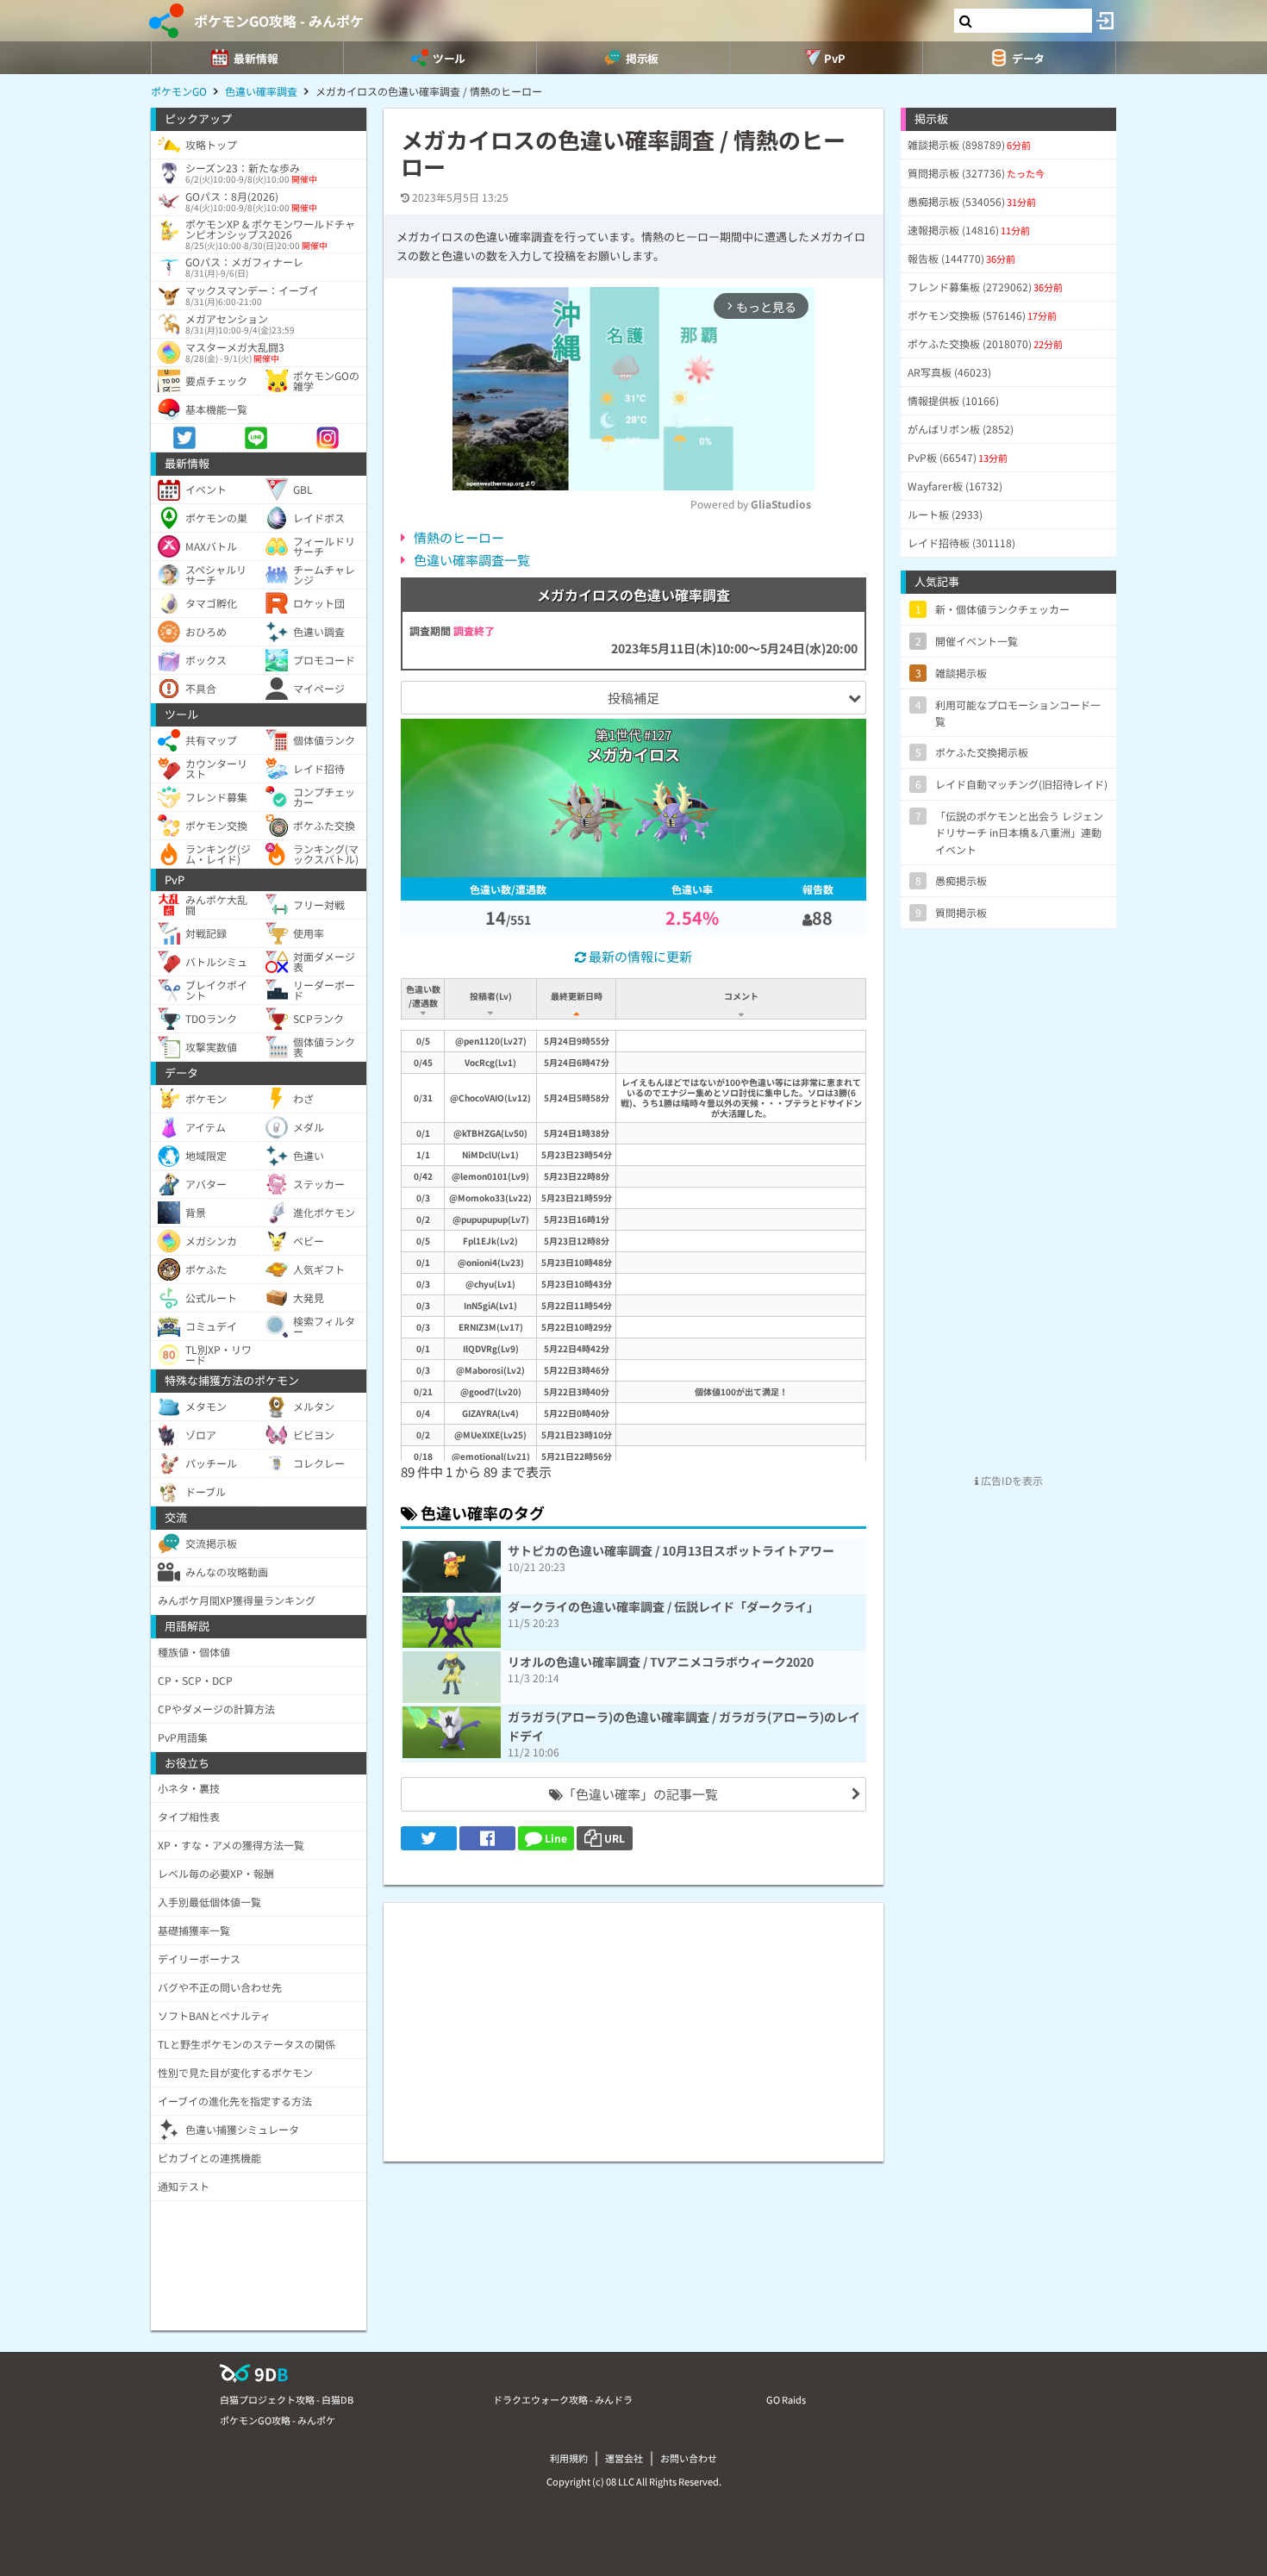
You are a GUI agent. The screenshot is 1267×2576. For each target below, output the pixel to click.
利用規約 (569, 2458)
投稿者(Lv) (491, 996)
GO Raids (786, 2399)
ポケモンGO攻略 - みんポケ (279, 21)
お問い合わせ (689, 2458)
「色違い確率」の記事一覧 (640, 1794)
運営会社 (624, 2458)
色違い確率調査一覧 (472, 560)
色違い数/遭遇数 (423, 996)
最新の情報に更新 (639, 956)
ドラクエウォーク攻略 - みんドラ (563, 2399)
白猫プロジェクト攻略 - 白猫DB (287, 2399)
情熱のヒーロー (459, 537)
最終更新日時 (577, 996)
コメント (741, 996)
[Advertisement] (633, 2024)
